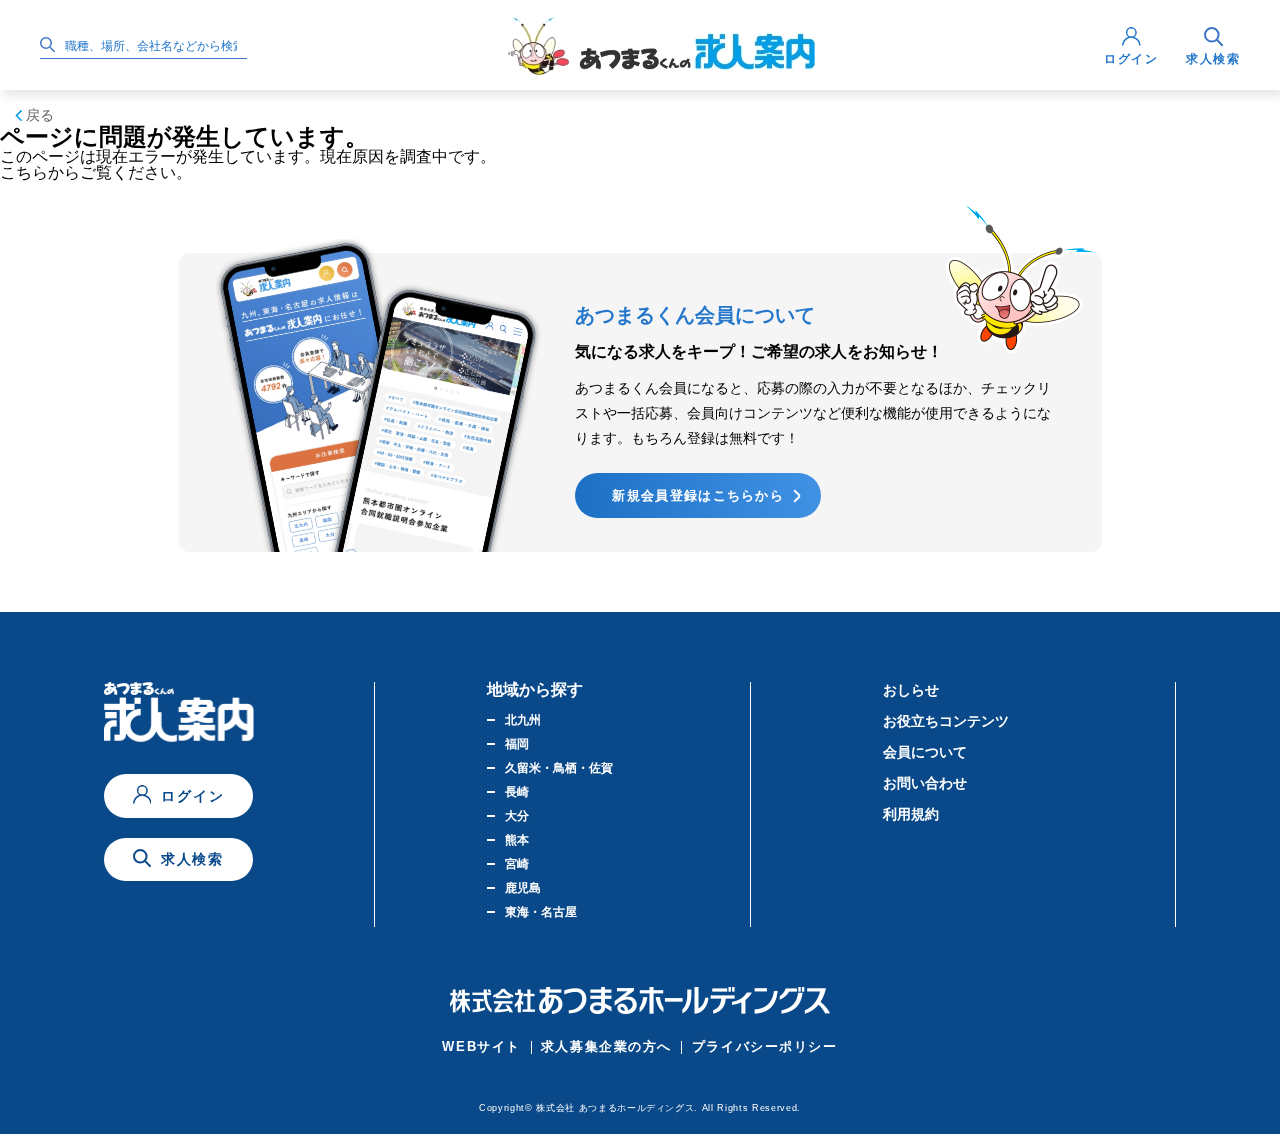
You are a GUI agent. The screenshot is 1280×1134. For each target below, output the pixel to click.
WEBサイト (481, 1046)
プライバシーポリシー (765, 1046)
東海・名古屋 (541, 912)
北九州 (523, 720)
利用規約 (911, 814)
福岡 (517, 744)
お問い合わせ (925, 783)
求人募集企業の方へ (606, 1046)
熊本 (517, 840)
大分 (517, 816)
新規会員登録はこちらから (698, 495)
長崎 (517, 792)
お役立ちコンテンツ (946, 721)
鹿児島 (523, 888)
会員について (925, 752)
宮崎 (517, 864)
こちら (24, 172)
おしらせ (911, 690)
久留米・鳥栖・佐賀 (559, 768)
